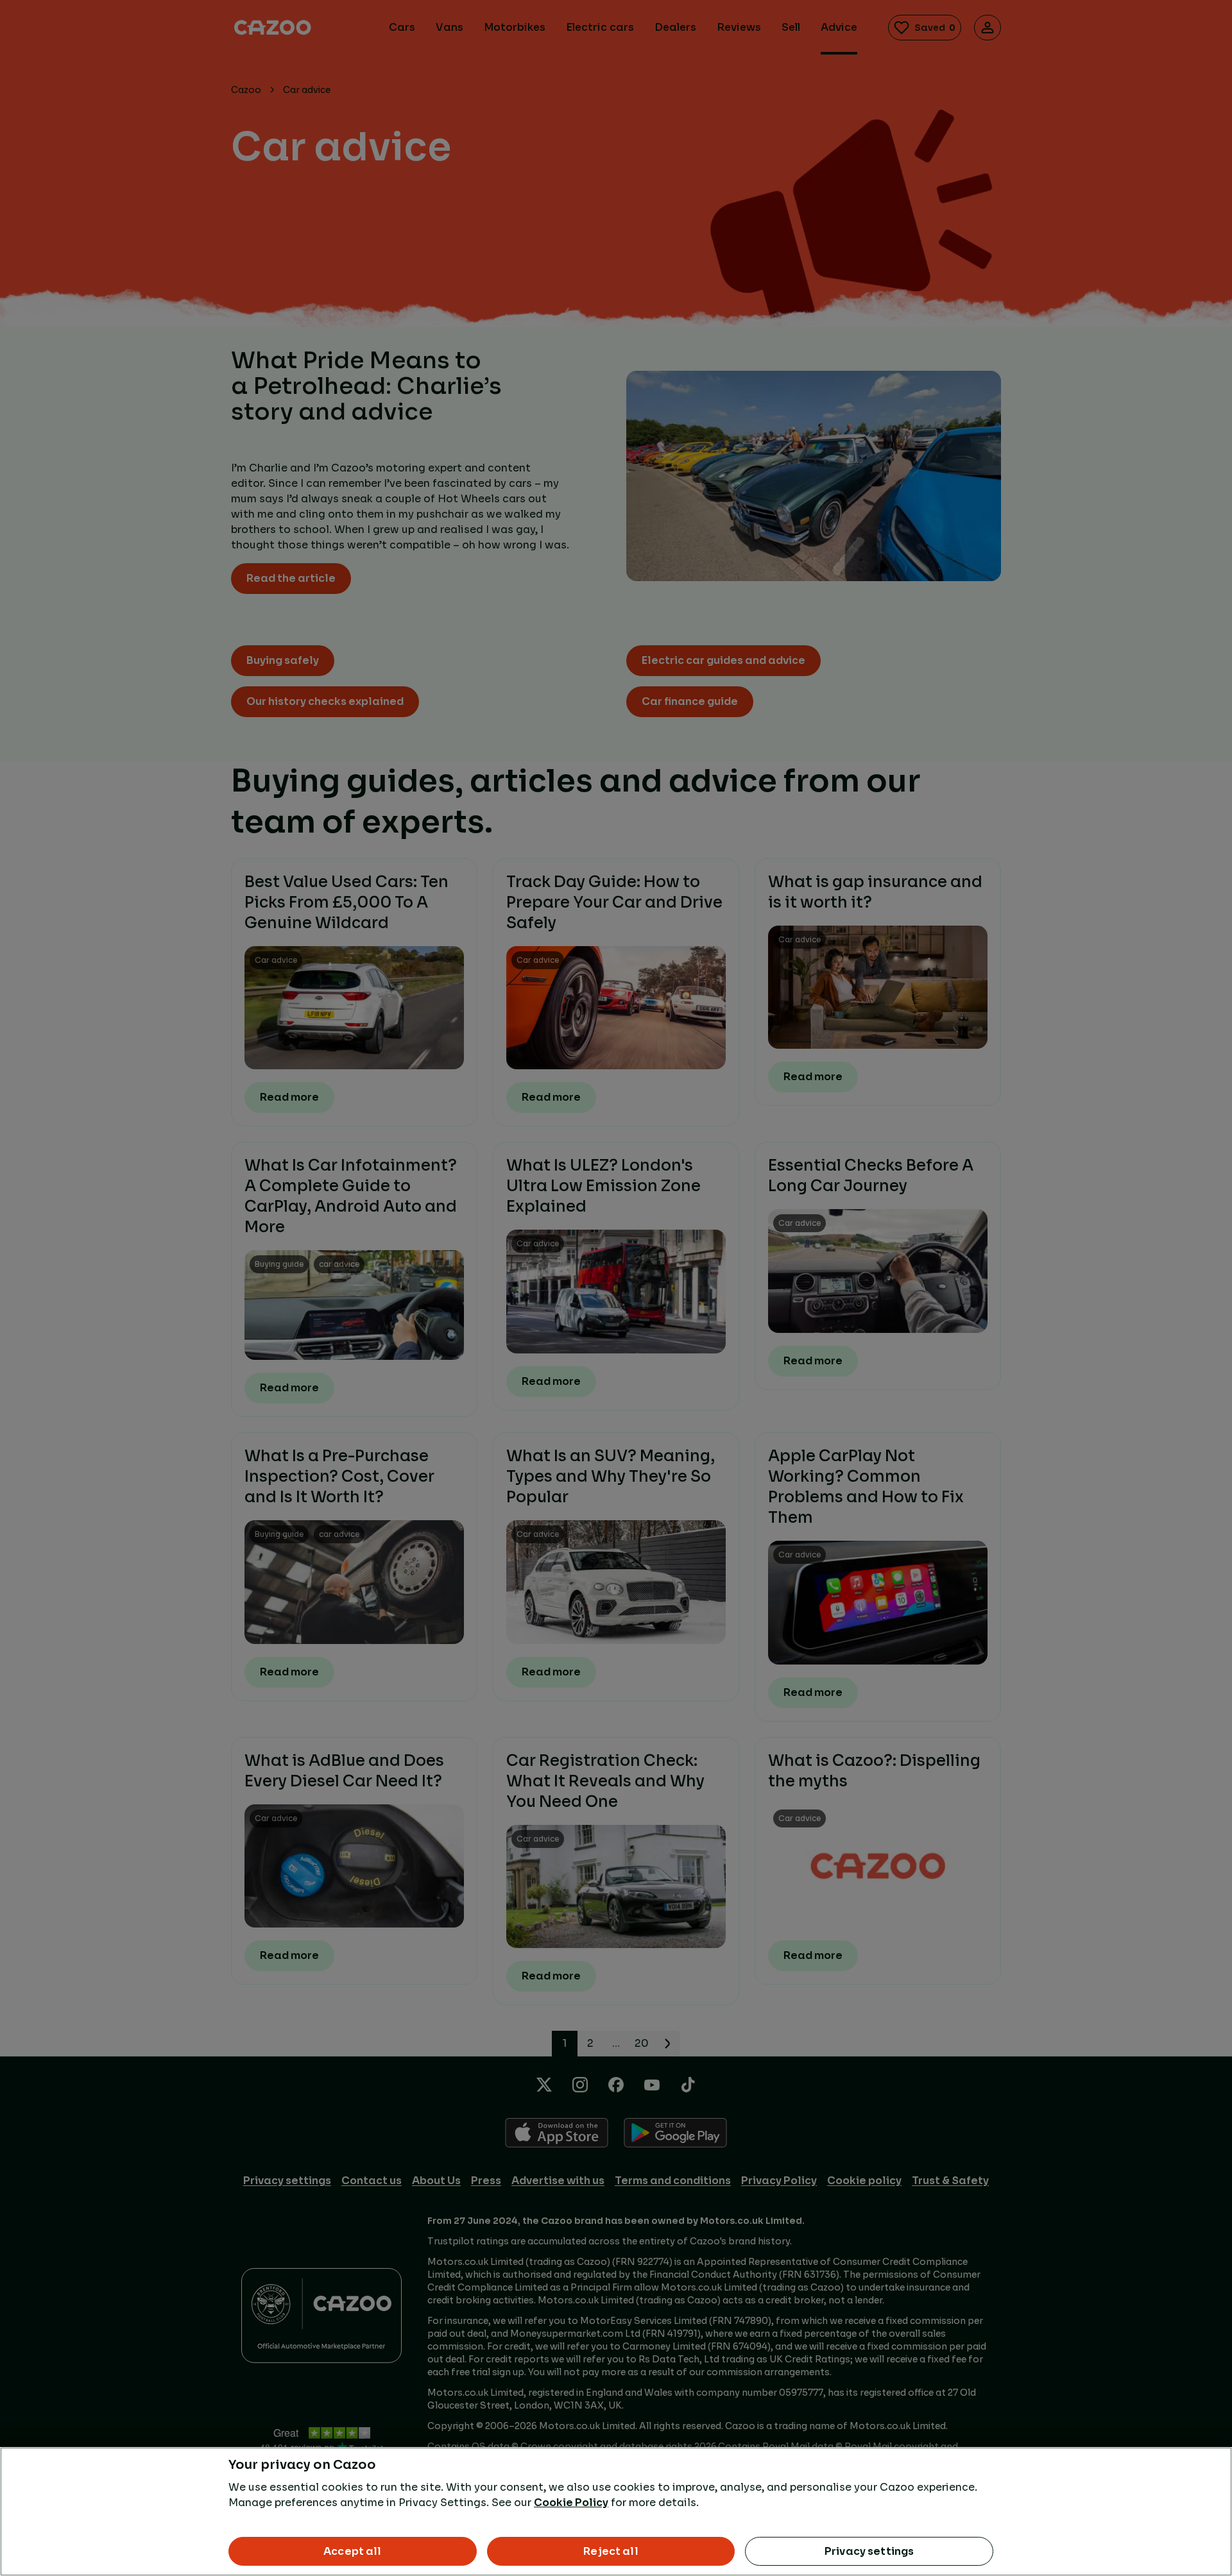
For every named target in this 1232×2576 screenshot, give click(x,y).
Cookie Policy (571, 2503)
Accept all (353, 2551)
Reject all (611, 2551)
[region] (616, 2512)
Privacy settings (869, 2551)
